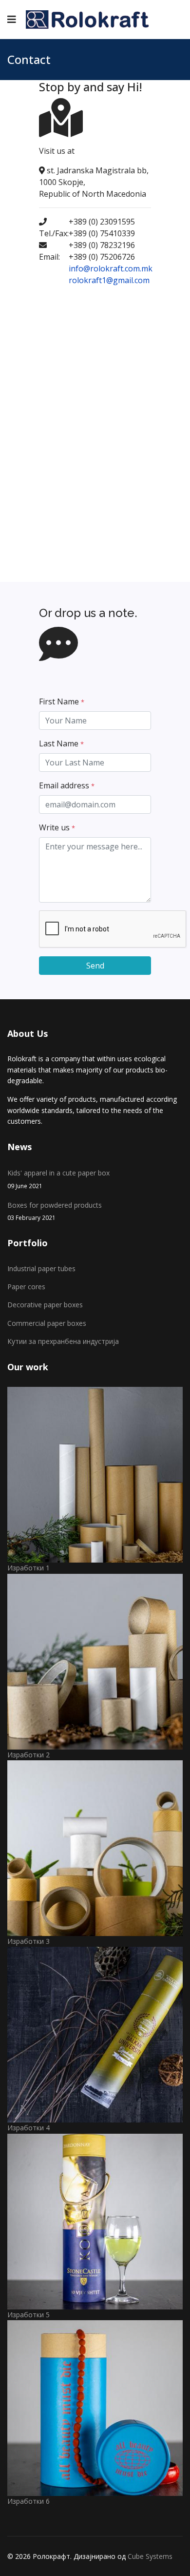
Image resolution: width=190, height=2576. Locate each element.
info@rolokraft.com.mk (111, 268)
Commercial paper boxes (47, 1323)
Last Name (61, 743)
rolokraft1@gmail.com (109, 280)
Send (95, 966)
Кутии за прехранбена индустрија (63, 1341)
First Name (62, 701)
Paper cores (26, 1287)
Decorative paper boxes (45, 1305)
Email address (67, 785)
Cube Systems (150, 2556)
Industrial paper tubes (41, 1268)
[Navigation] (12, 20)
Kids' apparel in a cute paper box (58, 1179)
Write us (57, 827)
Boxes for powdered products (55, 1211)
